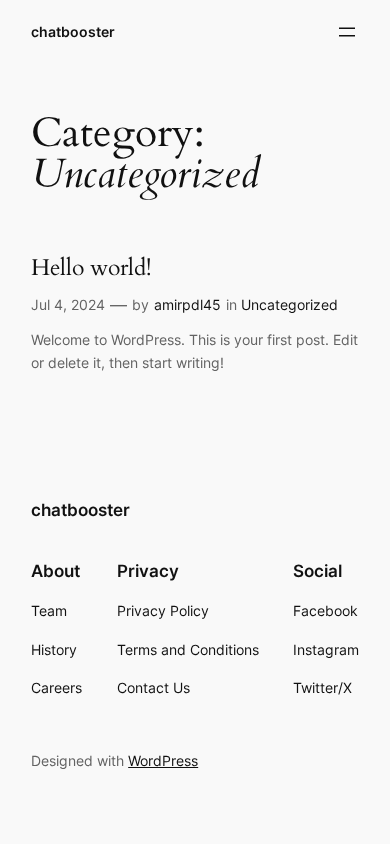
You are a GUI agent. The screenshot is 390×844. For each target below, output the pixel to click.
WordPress (163, 760)
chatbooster (73, 31)
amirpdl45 (187, 304)
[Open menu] (347, 32)
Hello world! (91, 267)
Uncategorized (289, 304)
